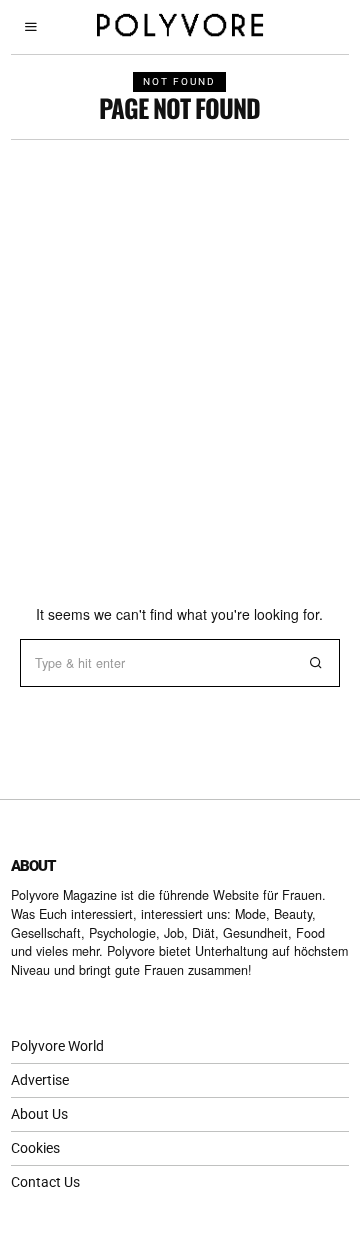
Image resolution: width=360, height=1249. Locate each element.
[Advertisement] (180, 330)
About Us (39, 1114)
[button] (316, 663)
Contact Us (45, 1182)
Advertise (40, 1080)
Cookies (35, 1148)
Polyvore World (57, 1046)
